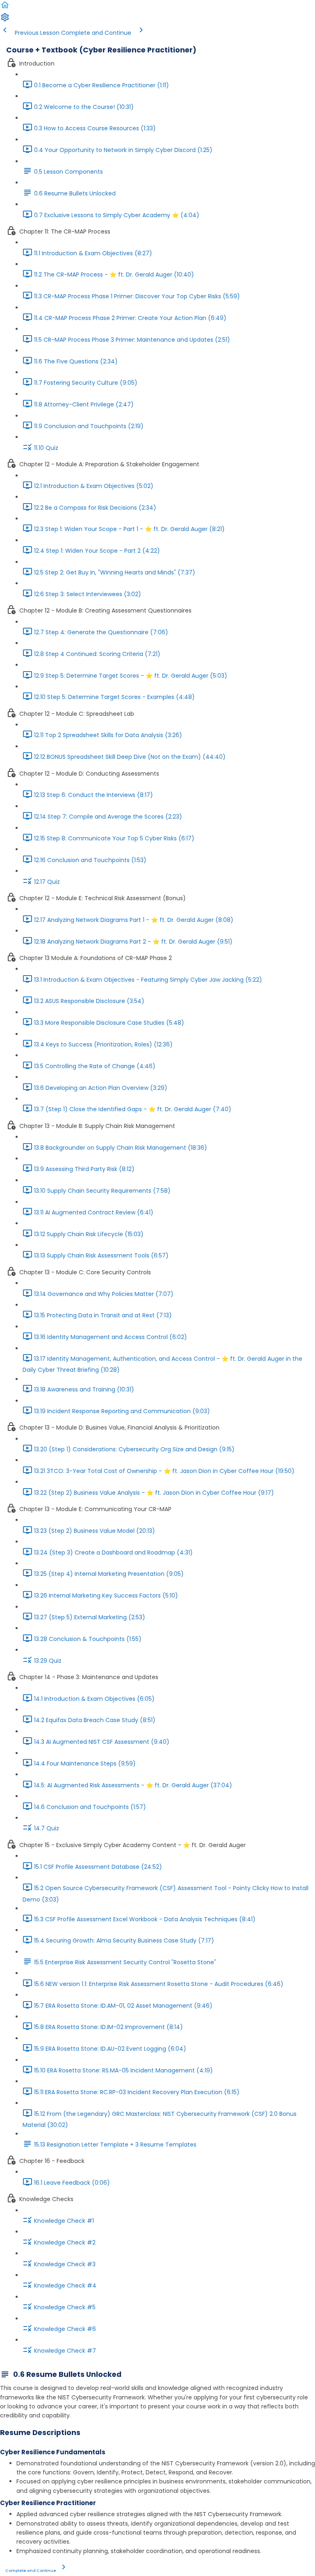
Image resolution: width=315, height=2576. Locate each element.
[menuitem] (5, 20)
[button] (5, 8)
